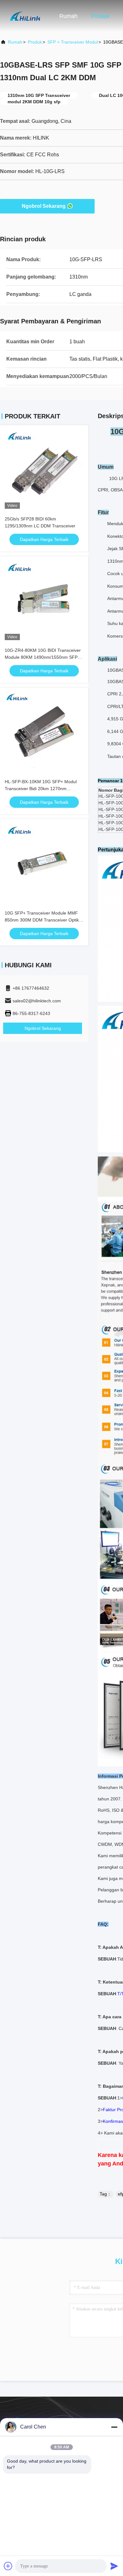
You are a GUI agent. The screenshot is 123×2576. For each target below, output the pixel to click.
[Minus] (114, 2427)
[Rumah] (25, 16)
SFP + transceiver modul (73, 42)
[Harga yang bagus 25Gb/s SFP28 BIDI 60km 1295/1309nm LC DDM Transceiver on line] (44, 469)
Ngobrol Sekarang (44, 206)
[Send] (114, 2566)
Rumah (68, 16)
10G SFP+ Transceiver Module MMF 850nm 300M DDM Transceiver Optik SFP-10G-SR (42, 920)
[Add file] (8, 2566)
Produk (100, 16)
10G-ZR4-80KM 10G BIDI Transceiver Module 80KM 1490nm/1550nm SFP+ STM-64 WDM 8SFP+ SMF (43, 657)
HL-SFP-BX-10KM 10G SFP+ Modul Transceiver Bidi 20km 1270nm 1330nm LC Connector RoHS (41, 789)
